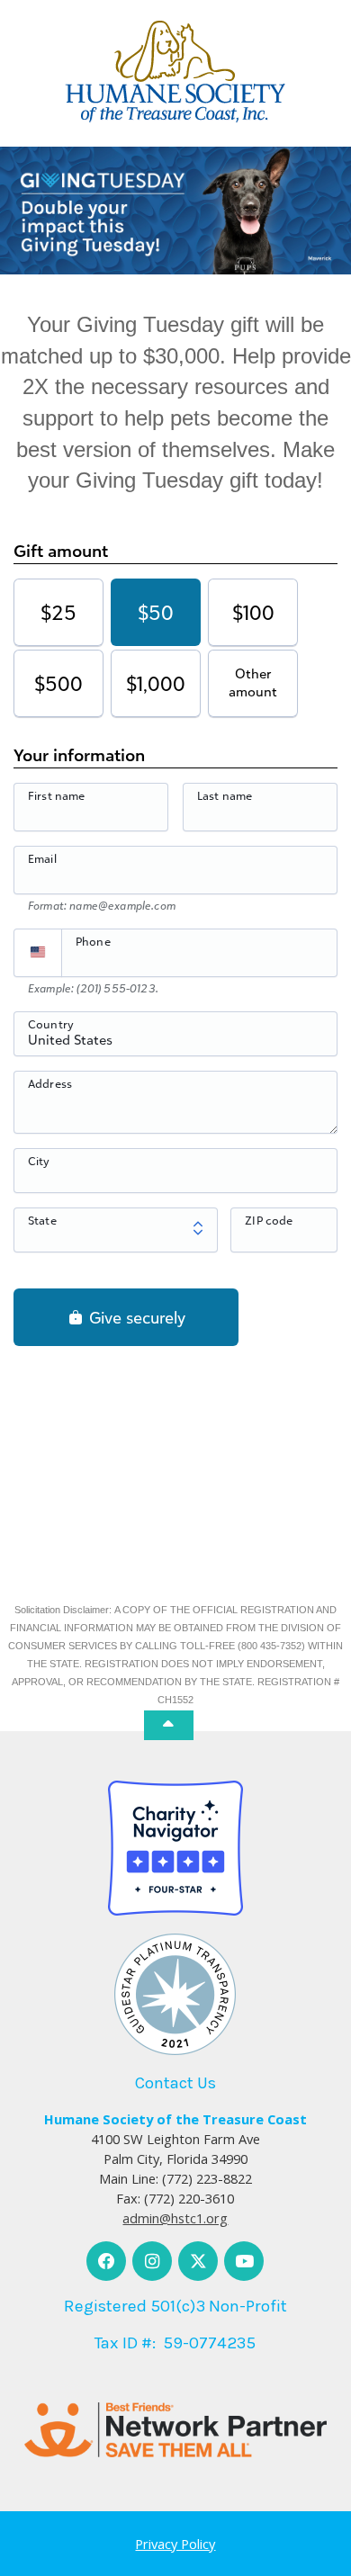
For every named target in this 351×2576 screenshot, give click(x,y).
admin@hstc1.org (175, 2218)
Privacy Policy (175, 2544)
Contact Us (175, 2083)
